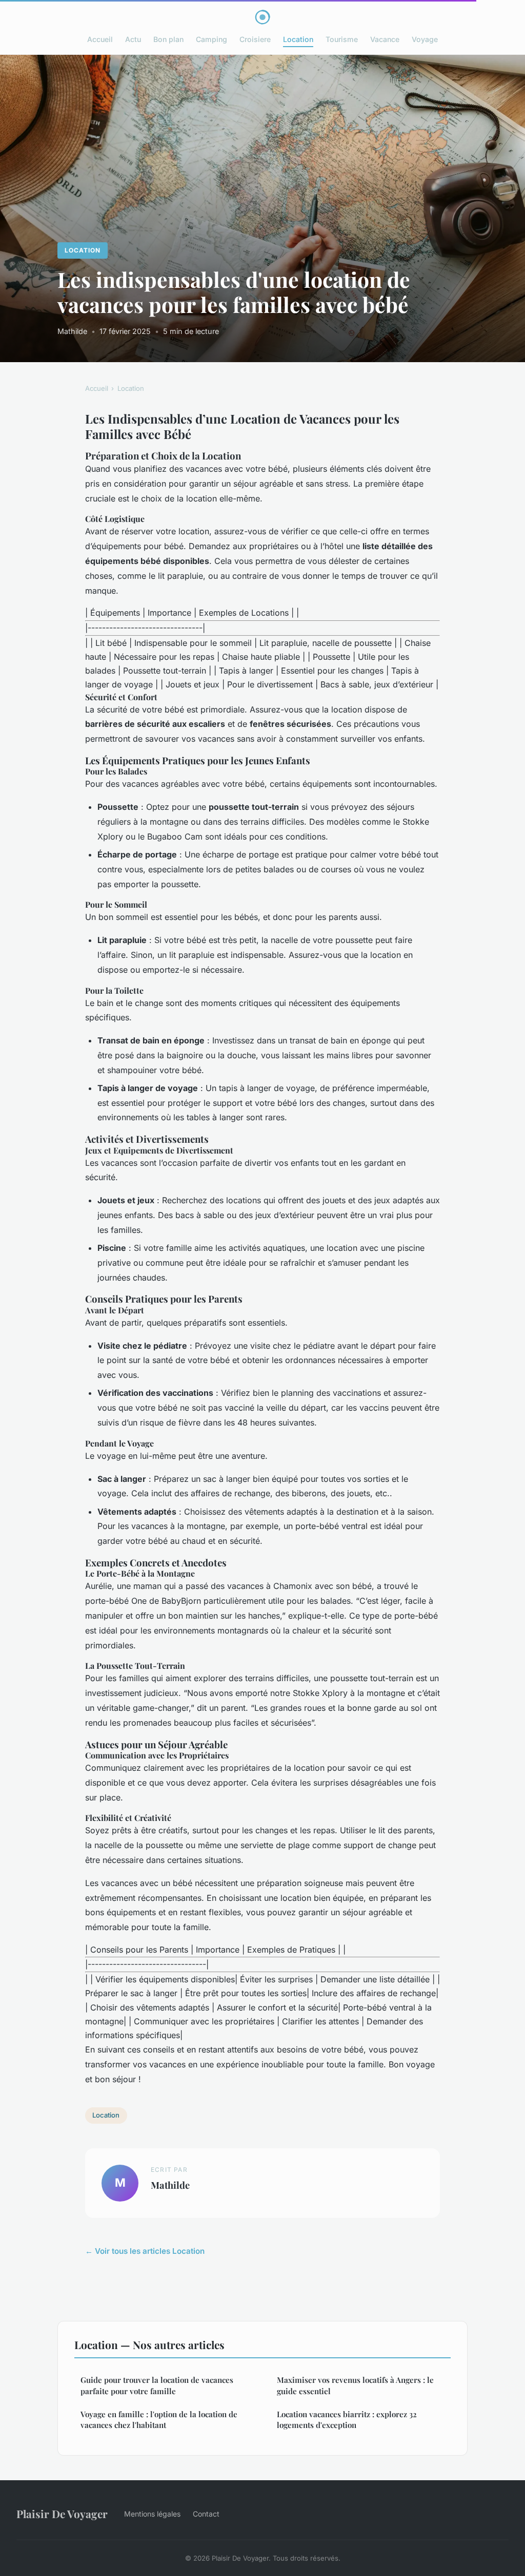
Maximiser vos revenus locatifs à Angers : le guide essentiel (355, 2385)
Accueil (100, 39)
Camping (211, 39)
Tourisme (342, 39)
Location (298, 39)
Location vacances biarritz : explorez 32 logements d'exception (347, 2420)
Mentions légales (152, 2514)
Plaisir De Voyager (62, 2514)
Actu (133, 39)
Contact (206, 2514)
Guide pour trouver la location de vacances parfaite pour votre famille (157, 2385)
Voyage (425, 39)
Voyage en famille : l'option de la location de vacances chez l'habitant (159, 2420)
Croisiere (255, 39)
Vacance (385, 39)
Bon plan (168, 39)
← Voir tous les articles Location (145, 2251)
